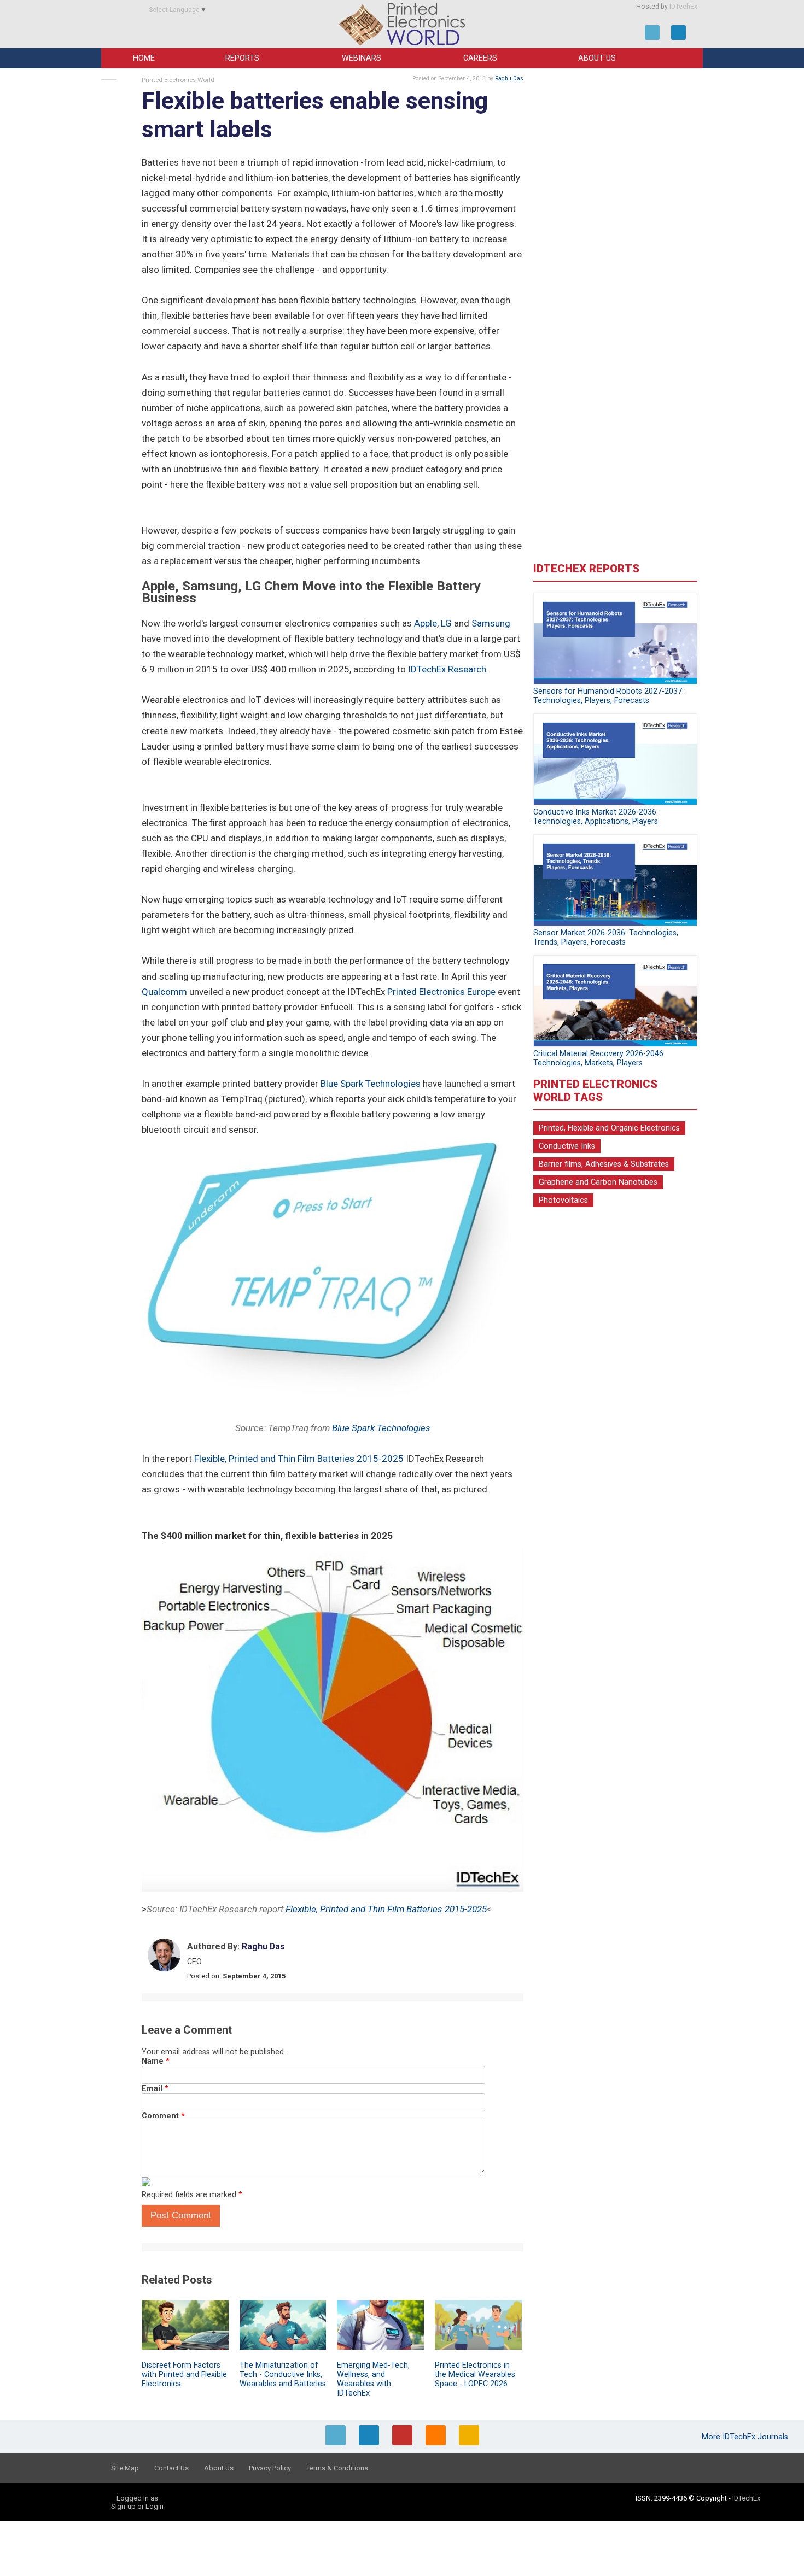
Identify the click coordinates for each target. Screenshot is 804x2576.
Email (155, 2089)
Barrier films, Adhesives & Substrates (604, 1164)
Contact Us (171, 2468)
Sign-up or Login (137, 2506)
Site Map (125, 2468)
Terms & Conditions (337, 2468)
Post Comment (181, 2215)
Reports (242, 58)
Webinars (362, 58)
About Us (597, 58)
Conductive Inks (567, 1146)
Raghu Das (509, 78)
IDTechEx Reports (586, 569)
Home (144, 58)
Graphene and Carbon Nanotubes (598, 1182)
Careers (480, 58)
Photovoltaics (563, 1200)
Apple (426, 623)
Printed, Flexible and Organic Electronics (609, 1128)
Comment (163, 2116)
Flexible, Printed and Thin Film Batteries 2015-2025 (299, 1459)
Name (156, 2061)
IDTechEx (683, 7)
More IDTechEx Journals (746, 2437)
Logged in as (137, 2498)
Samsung (491, 623)
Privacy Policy (270, 2468)
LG (446, 623)
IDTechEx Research (447, 669)
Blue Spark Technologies (371, 1084)
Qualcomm (164, 992)
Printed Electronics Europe (441, 992)
